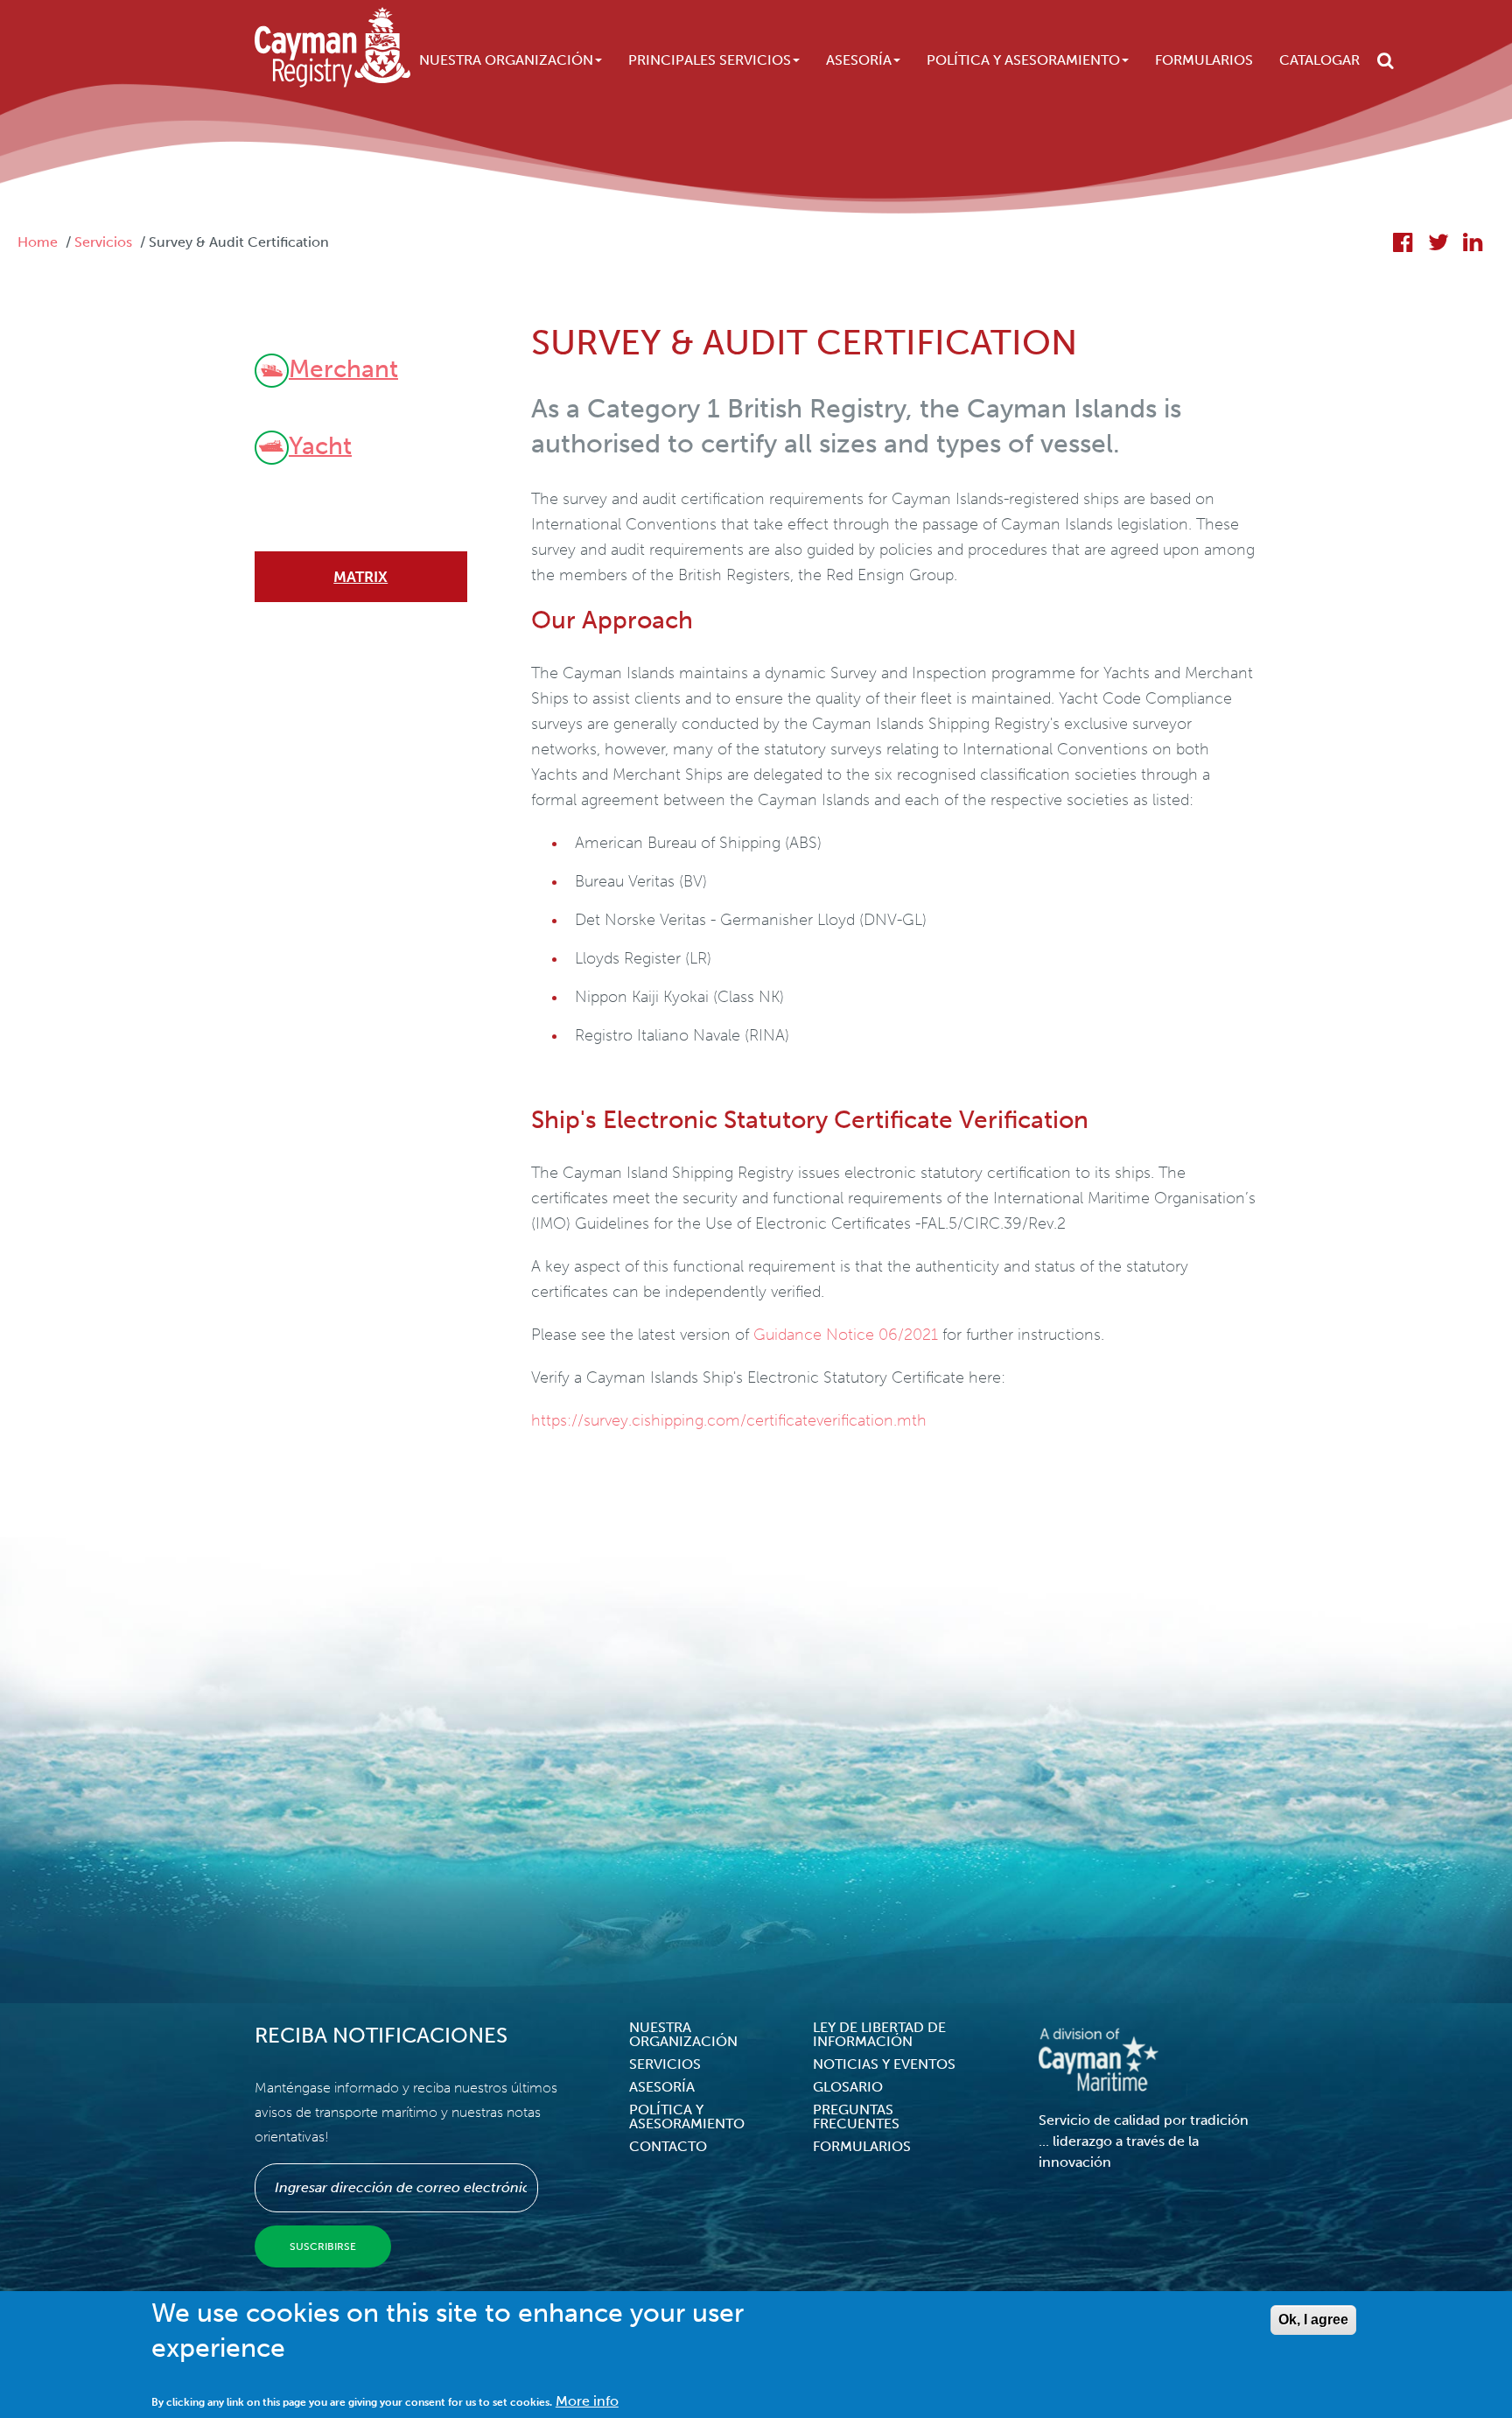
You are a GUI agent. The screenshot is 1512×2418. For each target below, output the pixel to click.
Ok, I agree (1313, 2320)
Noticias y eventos (884, 2064)
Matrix (360, 577)
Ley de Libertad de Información (879, 2034)
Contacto (668, 2146)
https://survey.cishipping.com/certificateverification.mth (729, 1420)
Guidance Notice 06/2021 (846, 1335)
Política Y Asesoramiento (1023, 60)
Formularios (1204, 60)
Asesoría (859, 60)
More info (587, 2401)
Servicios (103, 242)
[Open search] (1386, 60)
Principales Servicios (710, 60)
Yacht (320, 445)
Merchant (343, 368)
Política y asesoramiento (687, 2117)
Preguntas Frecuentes (856, 2117)
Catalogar (1319, 60)
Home (38, 242)
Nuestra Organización (506, 60)
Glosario (848, 2087)
